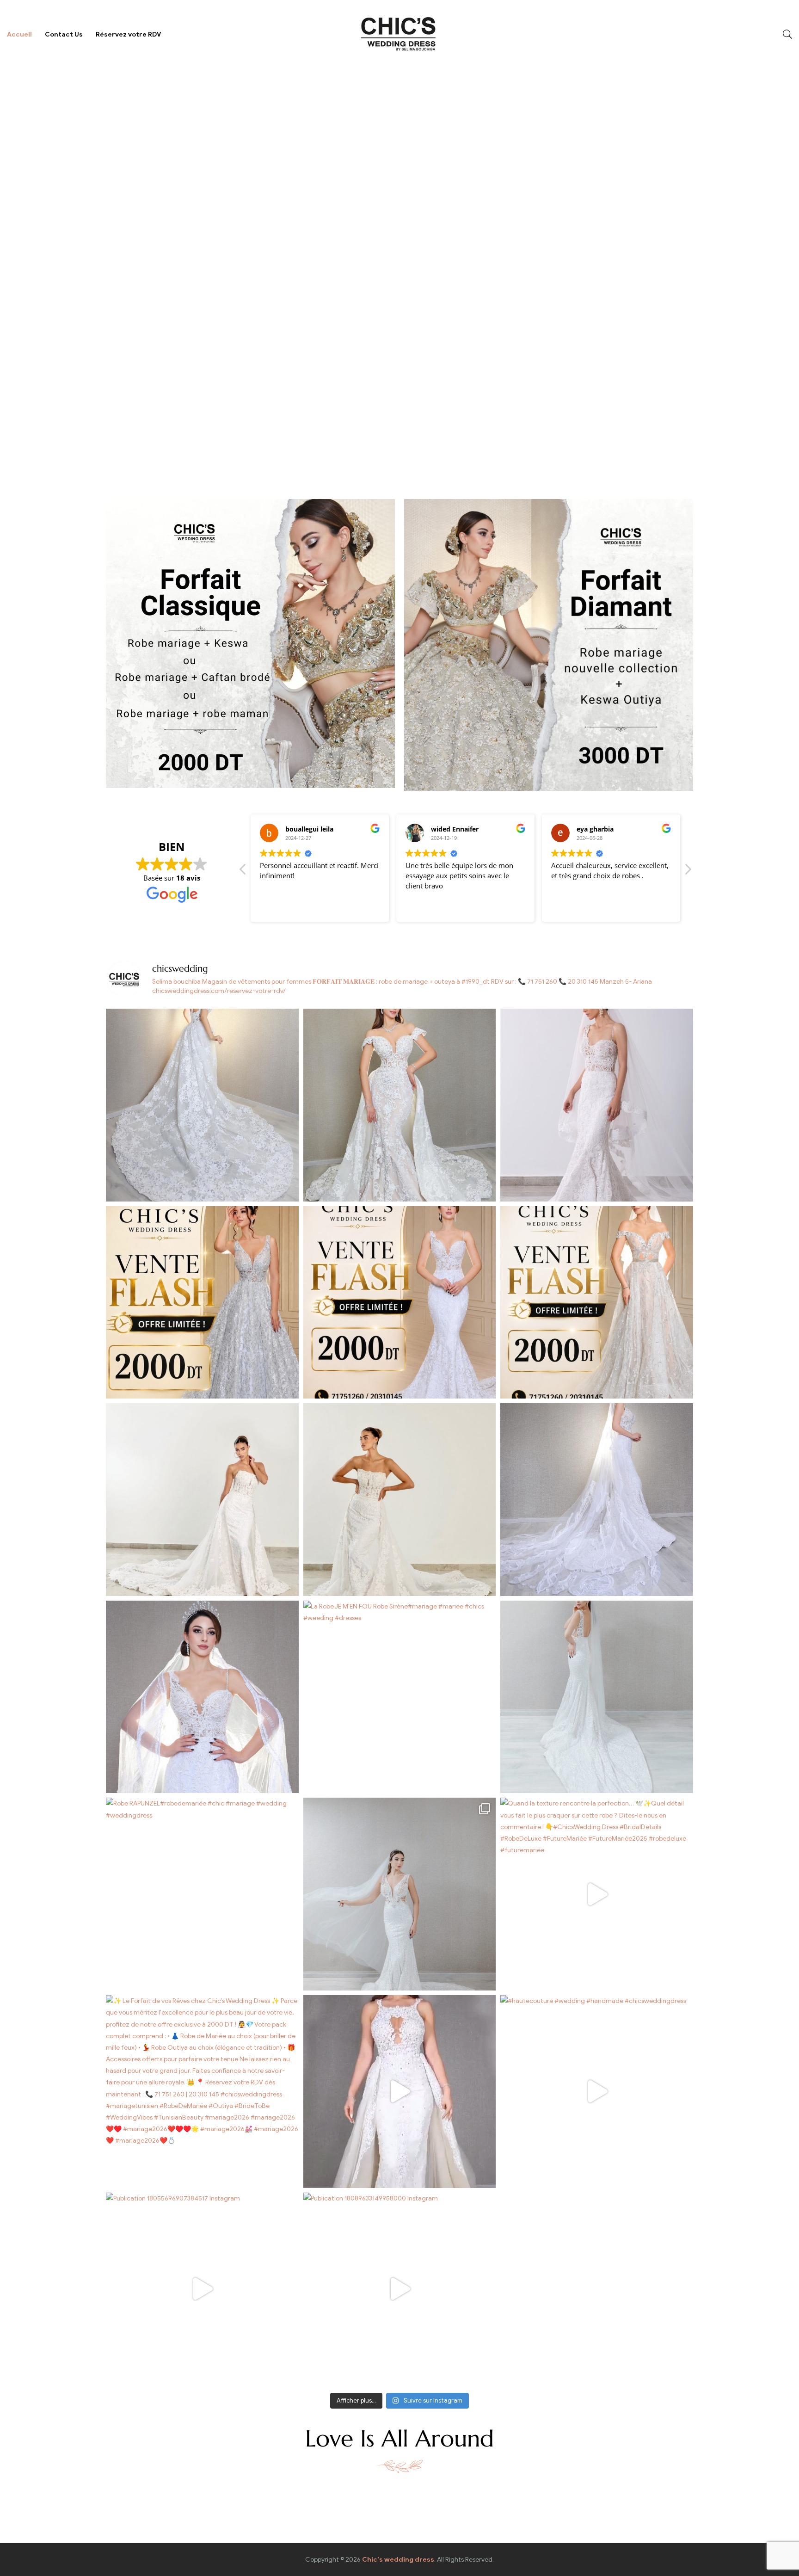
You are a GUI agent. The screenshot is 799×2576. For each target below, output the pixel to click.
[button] (688, 872)
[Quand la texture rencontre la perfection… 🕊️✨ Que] (597, 1894)
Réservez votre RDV (129, 34)
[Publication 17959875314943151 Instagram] (400, 2092)
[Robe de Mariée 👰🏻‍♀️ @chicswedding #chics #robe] (597, 1105)
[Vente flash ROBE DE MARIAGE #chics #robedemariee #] (597, 1303)
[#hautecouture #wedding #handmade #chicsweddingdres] (597, 2092)
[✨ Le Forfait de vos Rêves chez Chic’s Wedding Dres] (202, 2092)
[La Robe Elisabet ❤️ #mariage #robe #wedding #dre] (202, 1500)
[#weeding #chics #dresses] (202, 1697)
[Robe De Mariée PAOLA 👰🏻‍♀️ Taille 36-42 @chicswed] (202, 1105)
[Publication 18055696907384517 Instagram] (202, 2289)
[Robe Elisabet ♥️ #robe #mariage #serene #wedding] (400, 1500)
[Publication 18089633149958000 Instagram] (400, 2289)
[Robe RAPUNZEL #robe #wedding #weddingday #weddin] (597, 1697)
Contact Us (64, 34)
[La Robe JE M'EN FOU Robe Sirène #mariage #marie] (400, 1697)
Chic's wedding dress (398, 2560)
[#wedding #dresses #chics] (597, 1500)
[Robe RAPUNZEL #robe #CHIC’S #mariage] (400, 1894)
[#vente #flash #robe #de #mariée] (202, 1303)
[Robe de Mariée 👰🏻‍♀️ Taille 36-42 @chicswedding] (400, 1105)
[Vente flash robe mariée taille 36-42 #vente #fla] (400, 1303)
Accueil (19, 34)
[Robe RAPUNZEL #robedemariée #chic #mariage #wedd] (202, 1894)
